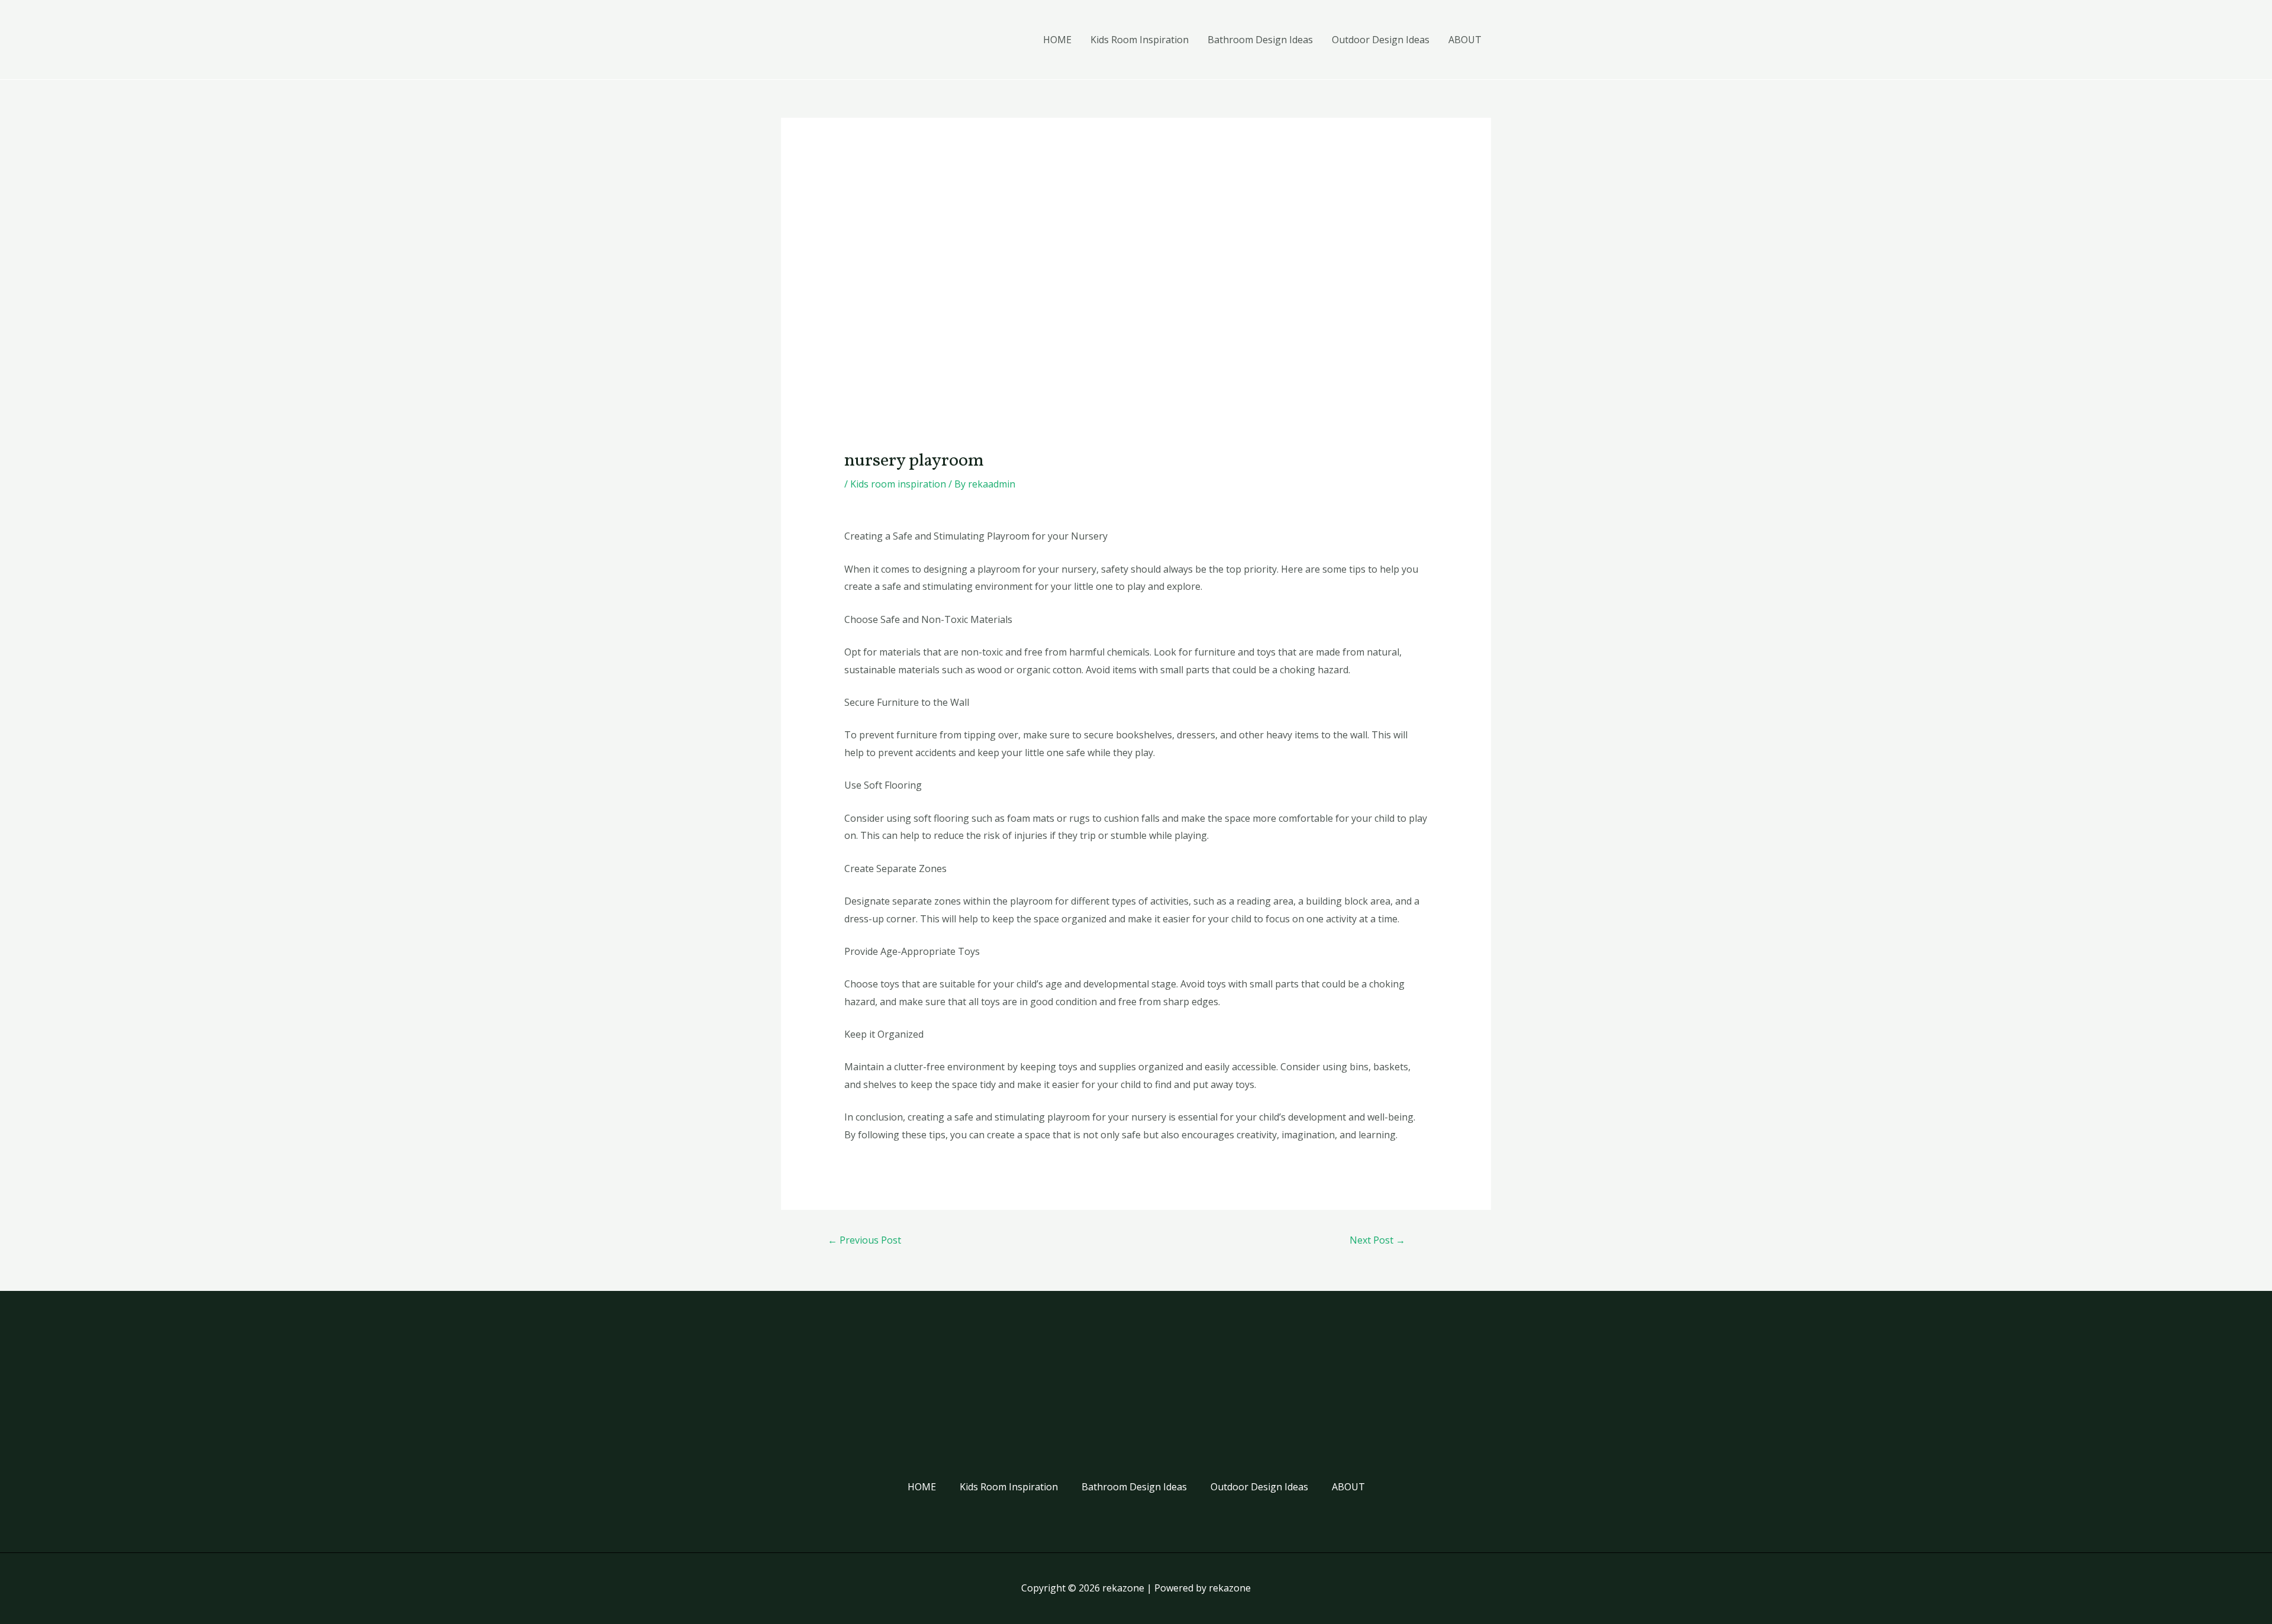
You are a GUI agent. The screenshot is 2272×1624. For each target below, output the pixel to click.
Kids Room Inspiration (1140, 40)
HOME (1057, 40)
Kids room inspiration (898, 484)
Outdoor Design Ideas (1381, 40)
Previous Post (864, 1240)
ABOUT (1465, 40)
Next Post (1377, 1240)
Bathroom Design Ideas (1260, 40)
